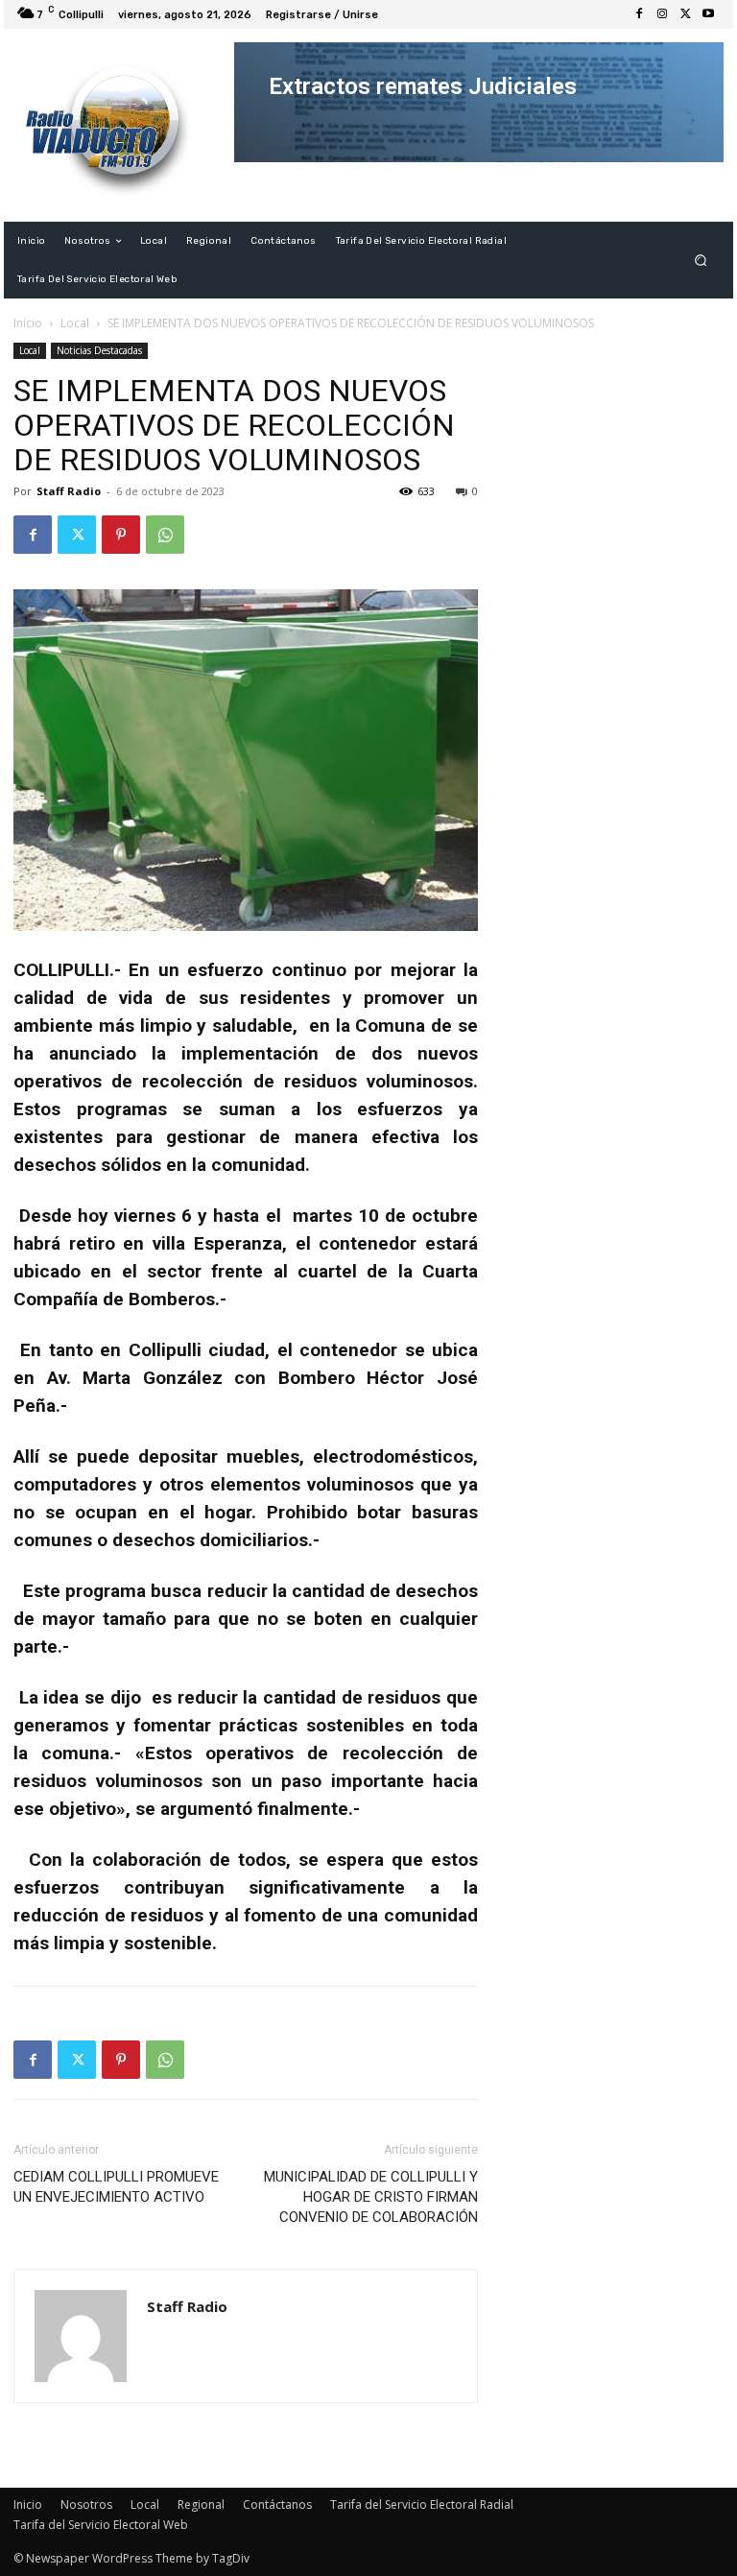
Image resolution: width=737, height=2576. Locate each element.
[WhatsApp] (165, 535)
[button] (701, 261)
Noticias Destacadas (99, 350)
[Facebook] (639, 14)
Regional (201, 2504)
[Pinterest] (121, 535)
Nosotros (86, 2504)
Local (75, 323)
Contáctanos (277, 2504)
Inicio (28, 323)
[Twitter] (685, 14)
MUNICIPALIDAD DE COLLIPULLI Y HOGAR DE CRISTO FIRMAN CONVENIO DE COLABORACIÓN (371, 2197)
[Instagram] (662, 14)
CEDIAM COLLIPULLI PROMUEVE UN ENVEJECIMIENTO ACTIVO (116, 2187)
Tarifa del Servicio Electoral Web (101, 2525)
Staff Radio (69, 491)
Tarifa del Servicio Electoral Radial (422, 2504)
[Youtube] (708, 14)
